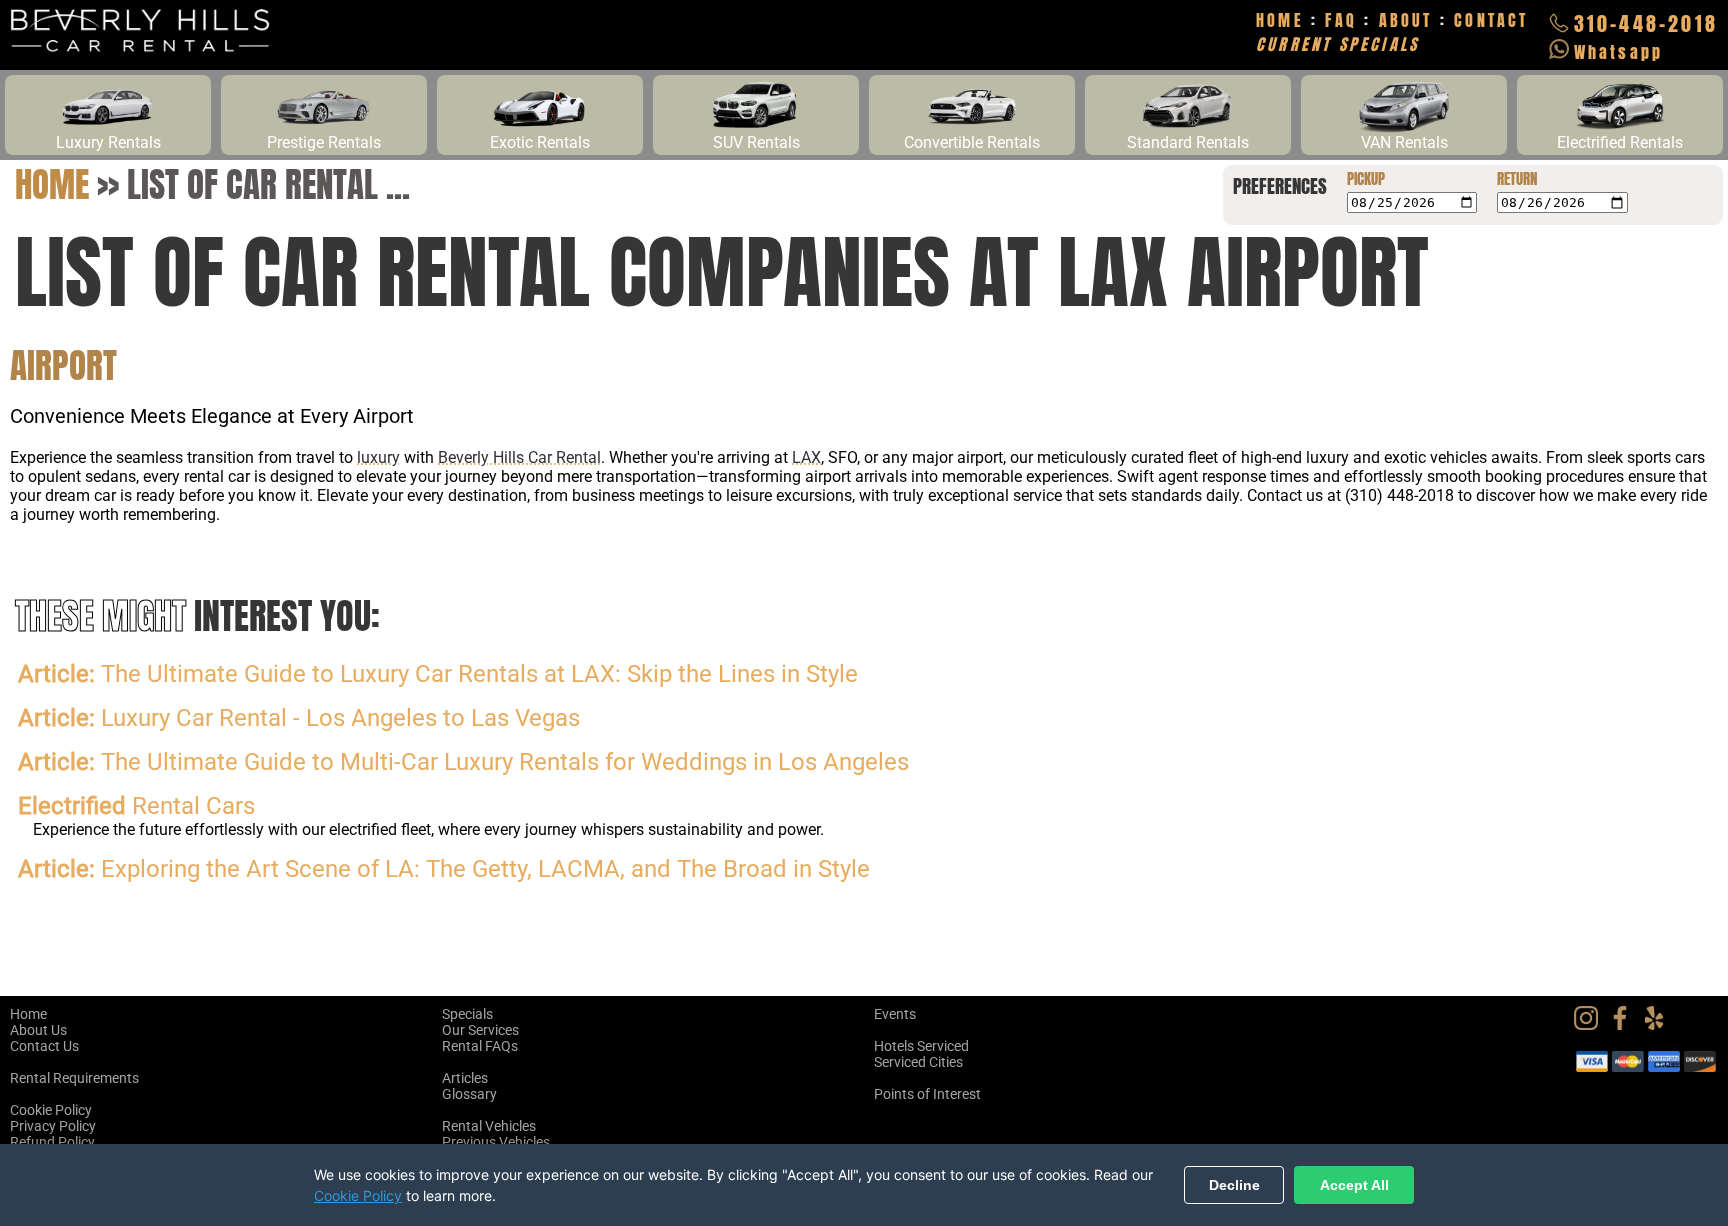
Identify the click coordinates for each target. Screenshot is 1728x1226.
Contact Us (44, 1046)
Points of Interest (927, 1094)
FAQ (1341, 20)
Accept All (1354, 1185)
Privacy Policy (53, 1126)
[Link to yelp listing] (1659, 1025)
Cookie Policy (51, 1110)
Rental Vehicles (489, 1126)
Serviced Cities (918, 1062)
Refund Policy (52, 1142)
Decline (1234, 1185)
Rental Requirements (74, 1078)
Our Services (480, 1030)
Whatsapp (1619, 52)
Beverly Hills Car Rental (519, 457)
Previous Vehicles (496, 1142)
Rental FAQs (480, 1046)
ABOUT (1406, 20)
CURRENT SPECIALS (1337, 44)
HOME (1280, 20)
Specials (467, 1014)
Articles (465, 1078)
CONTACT (1491, 20)
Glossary (469, 1094)
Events (895, 1014)
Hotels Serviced (921, 1046)
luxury (378, 457)
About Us (38, 1030)
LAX (806, 457)
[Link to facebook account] (1625, 1025)
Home (52, 184)
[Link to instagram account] (1591, 1025)
